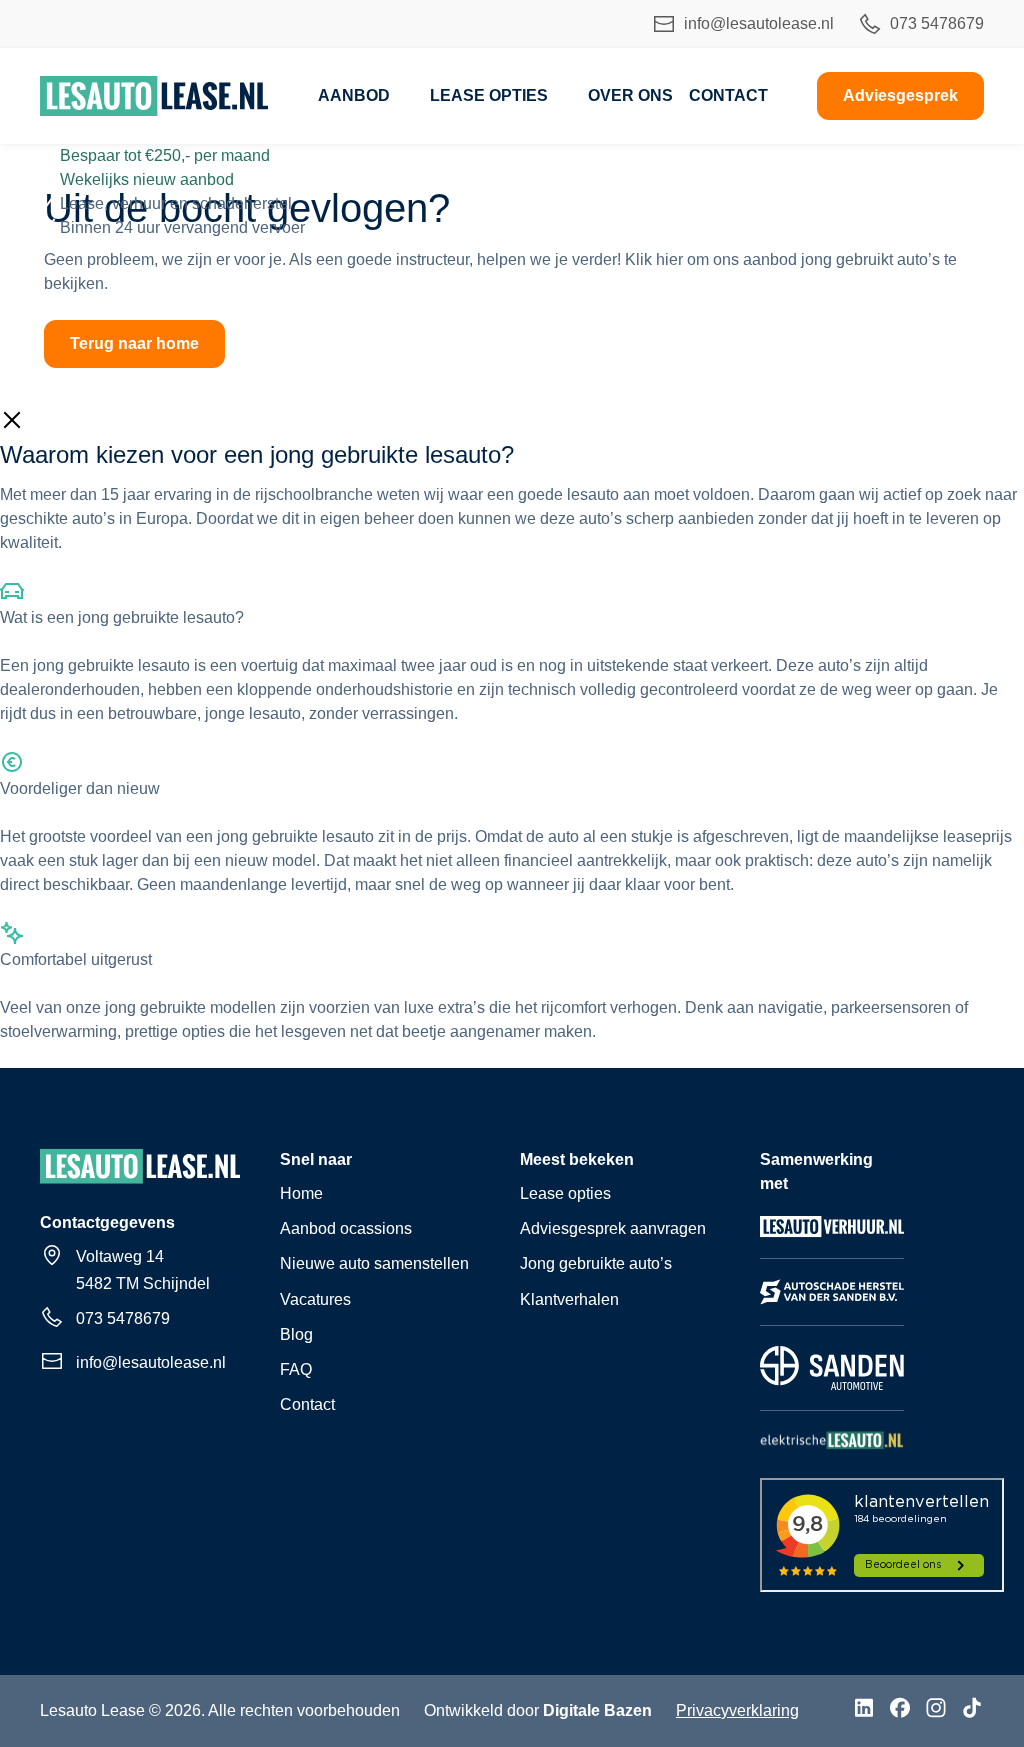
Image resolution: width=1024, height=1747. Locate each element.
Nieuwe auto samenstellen (374, 1263)
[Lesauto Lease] (154, 96)
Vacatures (315, 1299)
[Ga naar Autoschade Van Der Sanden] (832, 1303)
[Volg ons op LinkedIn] (864, 1711)
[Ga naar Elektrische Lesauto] (832, 1448)
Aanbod (354, 95)
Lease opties (489, 95)
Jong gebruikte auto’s (596, 1263)
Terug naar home (134, 343)
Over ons (630, 95)
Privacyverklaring (737, 1710)
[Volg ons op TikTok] (972, 1711)
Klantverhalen (569, 1299)
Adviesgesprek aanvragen (613, 1228)
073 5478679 (937, 23)
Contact (728, 95)
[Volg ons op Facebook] (900, 1711)
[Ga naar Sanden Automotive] (832, 1388)
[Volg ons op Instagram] (936, 1711)
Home (301, 1193)
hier (669, 259)
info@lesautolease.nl (759, 23)
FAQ (296, 1369)
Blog (296, 1334)
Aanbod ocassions (346, 1228)
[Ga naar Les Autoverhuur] (832, 1236)
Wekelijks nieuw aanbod (147, 179)
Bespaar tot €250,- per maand (165, 155)
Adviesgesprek (900, 95)
